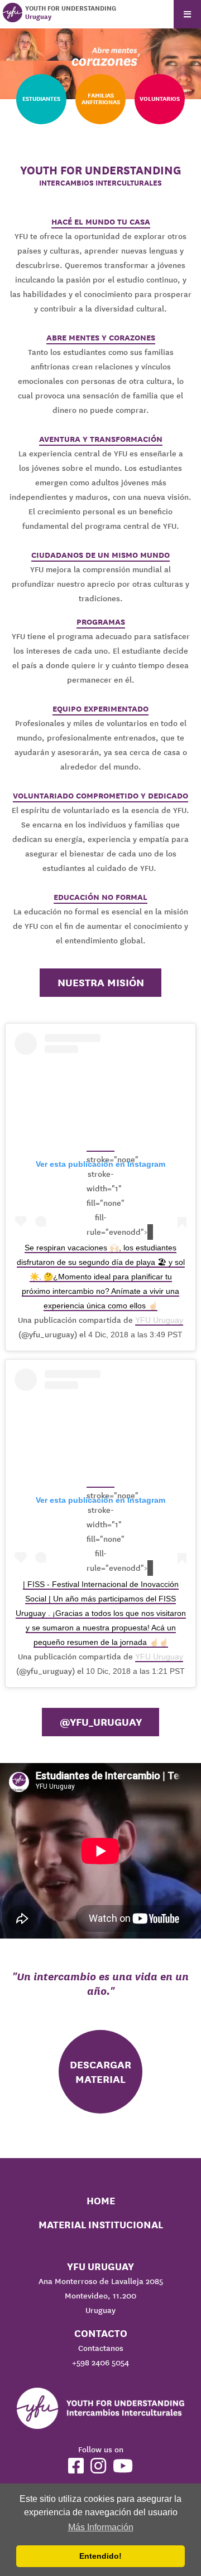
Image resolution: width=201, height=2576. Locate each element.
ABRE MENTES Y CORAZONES (101, 338)
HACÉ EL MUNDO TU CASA (101, 222)
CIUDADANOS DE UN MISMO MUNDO (100, 555)
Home (101, 2201)
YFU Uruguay (159, 1320)
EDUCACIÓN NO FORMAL (100, 897)
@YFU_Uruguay (101, 1722)
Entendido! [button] (100, 2556)
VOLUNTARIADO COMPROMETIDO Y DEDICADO (100, 796)
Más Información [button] (101, 2527)
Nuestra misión (101, 982)
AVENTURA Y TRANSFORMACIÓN (101, 439)
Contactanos (101, 2348)
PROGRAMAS (101, 622)
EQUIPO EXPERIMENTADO (100, 709)
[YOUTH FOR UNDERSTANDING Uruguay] (13, 13)
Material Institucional (101, 2225)
